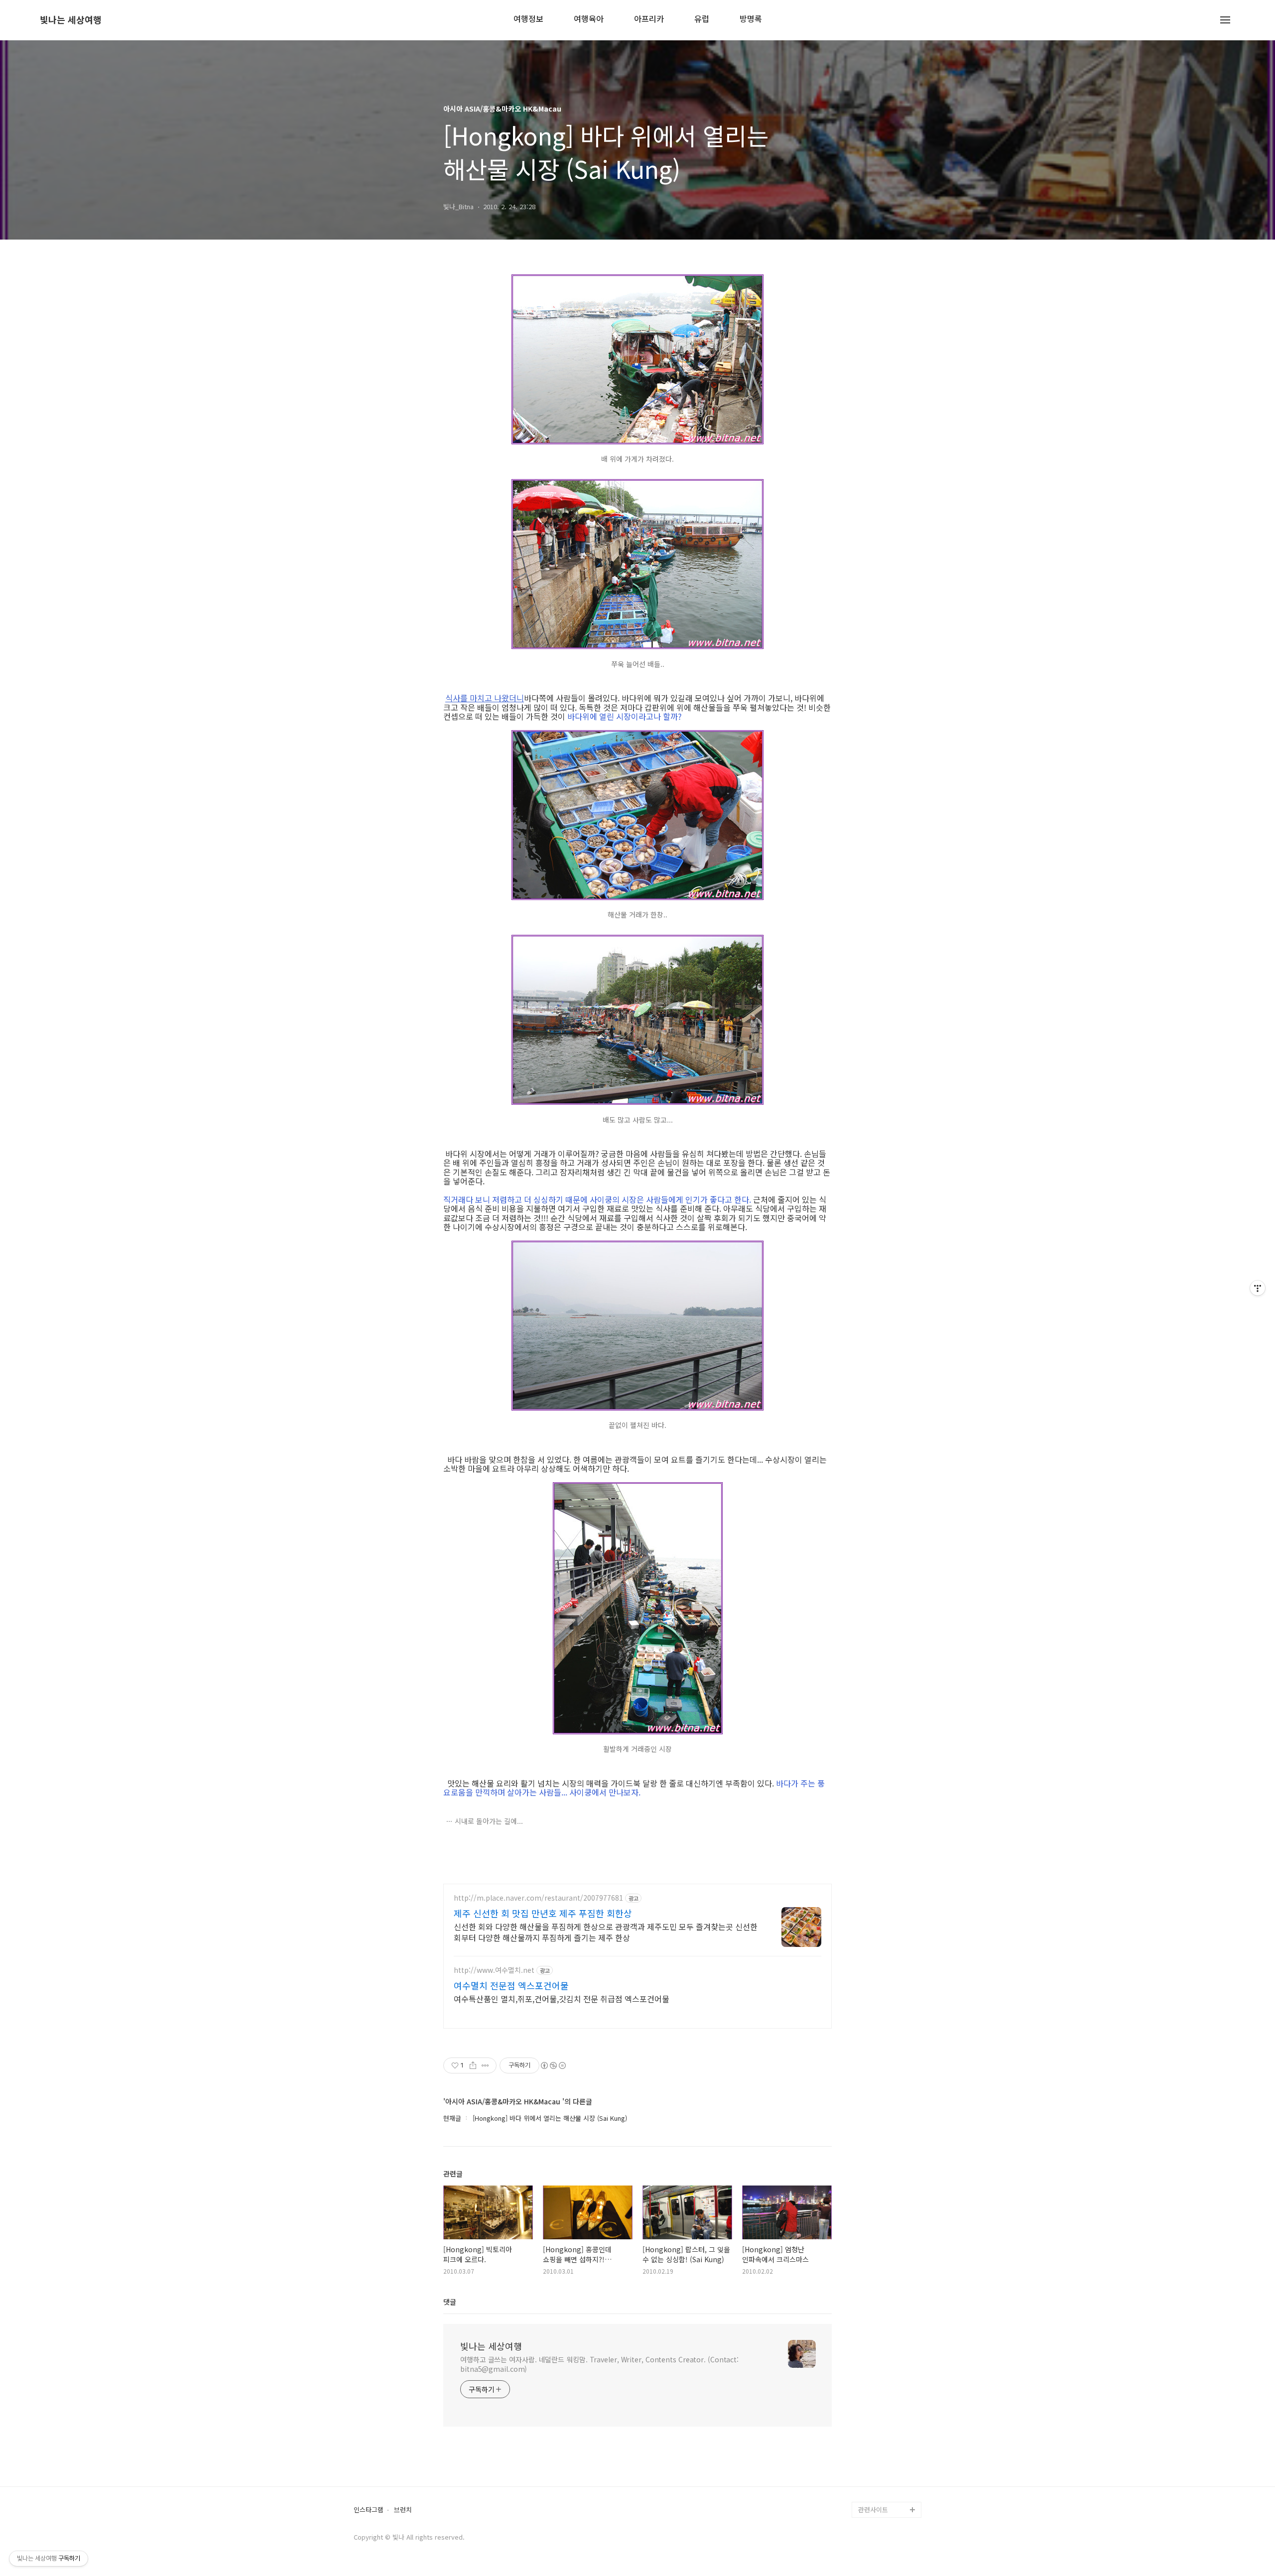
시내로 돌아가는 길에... (489, 1821)
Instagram (874, 2478)
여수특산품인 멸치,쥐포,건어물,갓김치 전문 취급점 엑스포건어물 (562, 1998)
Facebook (873, 2446)
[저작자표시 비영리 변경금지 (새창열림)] (553, 2065)
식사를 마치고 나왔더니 (485, 698)
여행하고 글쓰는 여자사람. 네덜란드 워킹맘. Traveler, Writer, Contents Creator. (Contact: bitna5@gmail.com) (599, 2364)
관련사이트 (873, 2510)
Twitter (869, 2462)
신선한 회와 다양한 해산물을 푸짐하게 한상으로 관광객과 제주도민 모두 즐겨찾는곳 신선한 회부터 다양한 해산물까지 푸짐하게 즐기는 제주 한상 (606, 1932)
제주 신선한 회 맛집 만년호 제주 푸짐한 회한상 (543, 1913)
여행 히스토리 (878, 2494)
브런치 (403, 2510)
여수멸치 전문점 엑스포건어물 (511, 1985)
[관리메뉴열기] (1258, 1288)
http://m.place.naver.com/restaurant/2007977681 (538, 1898)
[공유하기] (473, 2065)
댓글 (450, 2302)
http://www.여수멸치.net (494, 1970)
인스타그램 (369, 2510)
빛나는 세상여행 (71, 20)
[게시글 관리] (485, 2065)
